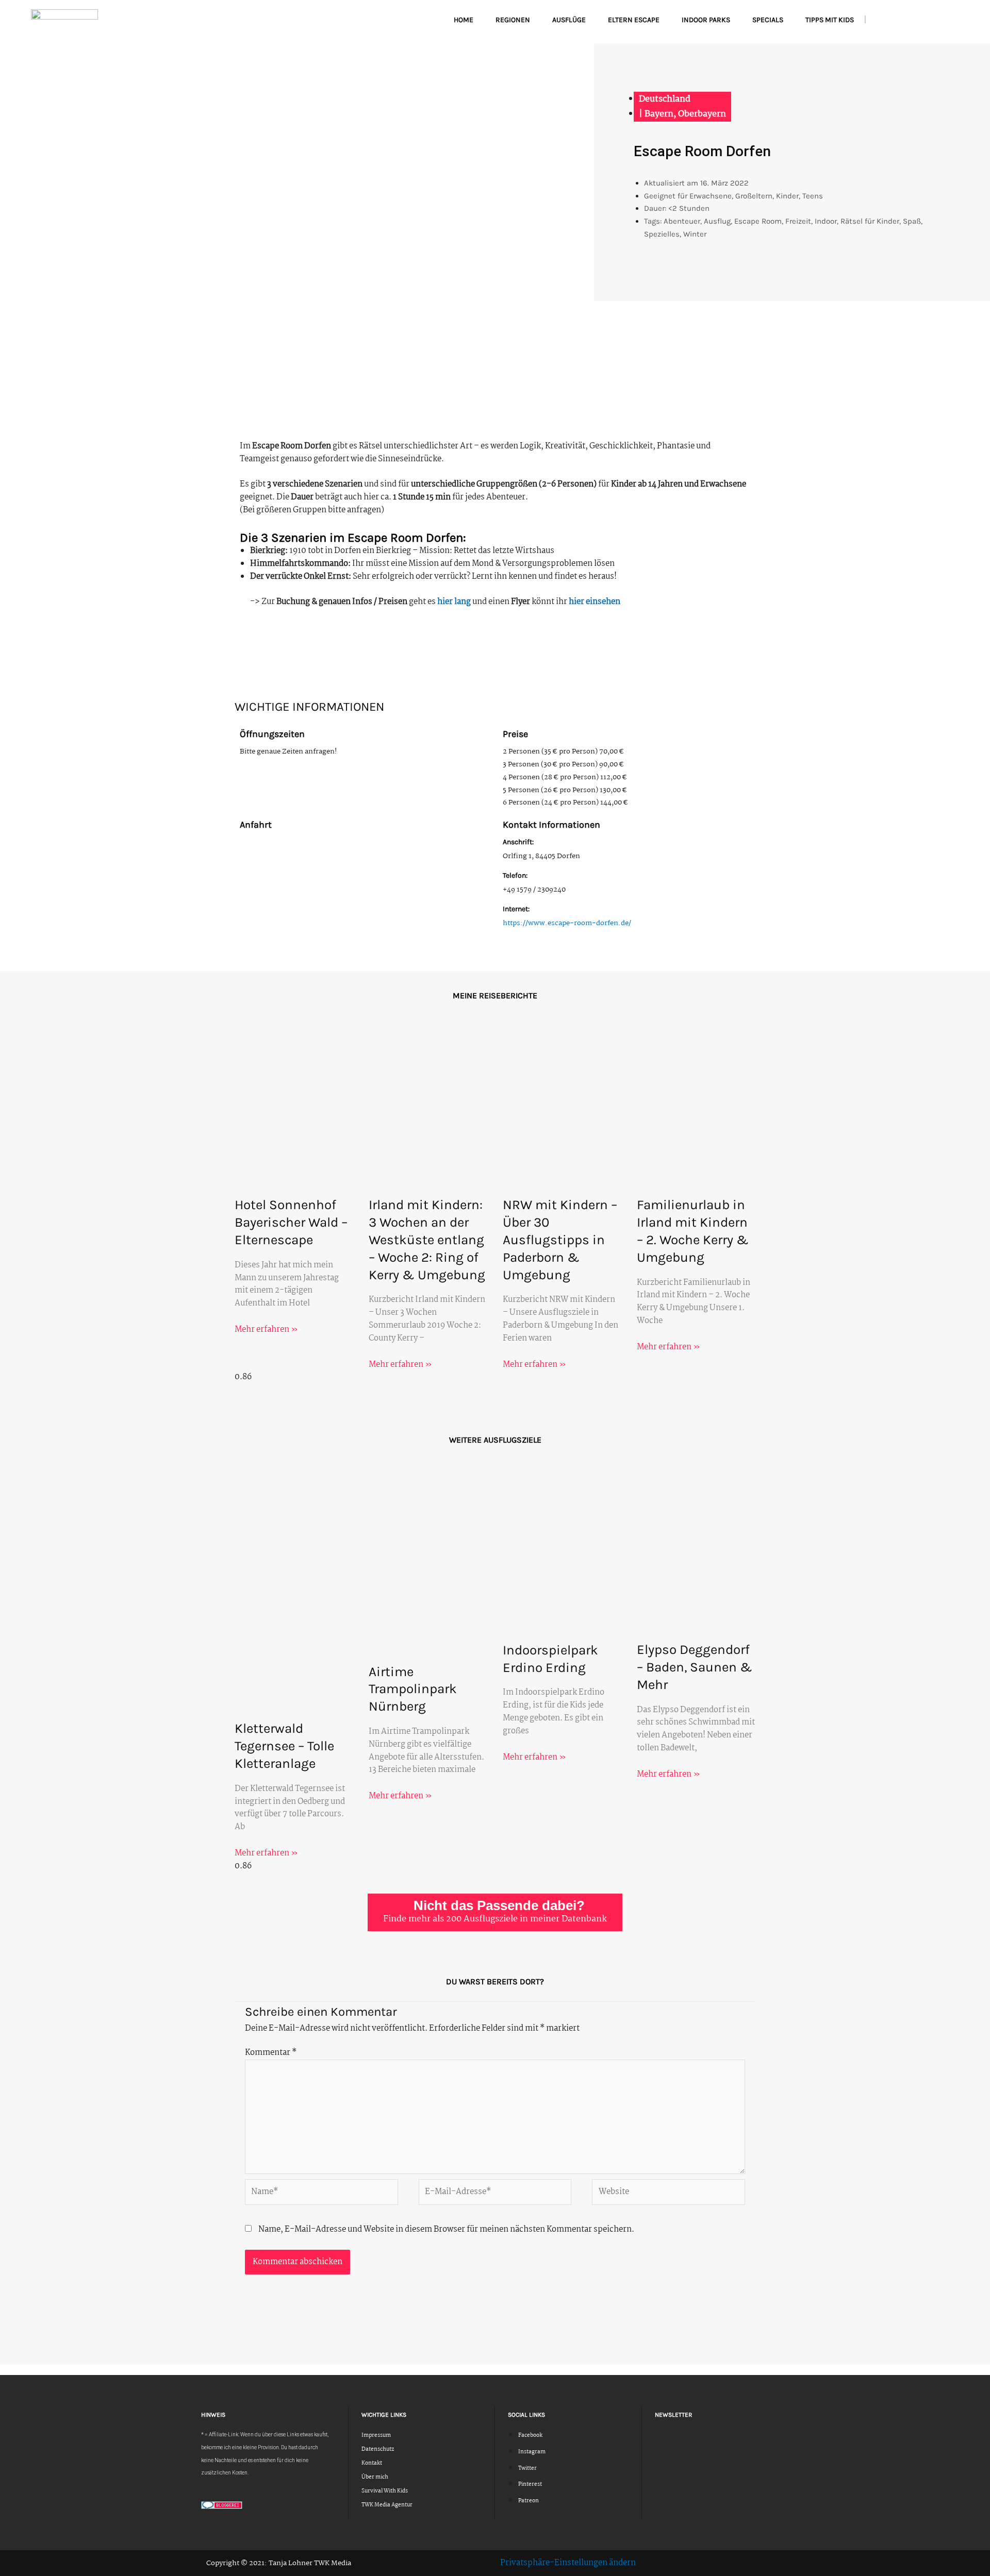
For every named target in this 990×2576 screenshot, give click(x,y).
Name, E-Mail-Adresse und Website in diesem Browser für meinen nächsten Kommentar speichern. (446, 2229)
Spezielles (662, 234)
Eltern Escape (634, 20)
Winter (695, 234)
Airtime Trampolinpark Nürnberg (413, 1689)
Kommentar (271, 2053)
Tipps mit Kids (830, 20)
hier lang (454, 602)
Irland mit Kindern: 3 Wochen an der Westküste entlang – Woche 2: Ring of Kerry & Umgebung (427, 1240)
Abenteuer (682, 221)
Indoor (826, 221)
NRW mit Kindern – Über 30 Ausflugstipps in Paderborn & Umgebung (560, 1240)
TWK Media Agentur (387, 2505)
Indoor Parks (706, 20)
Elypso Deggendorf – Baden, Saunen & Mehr (695, 1667)
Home (464, 20)
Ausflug (717, 221)
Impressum (376, 2436)
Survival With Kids (385, 2491)
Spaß (912, 221)
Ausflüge (569, 20)
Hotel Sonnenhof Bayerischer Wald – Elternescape (291, 1222)
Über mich (375, 2477)
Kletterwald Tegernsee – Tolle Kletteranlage (284, 1746)
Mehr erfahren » (266, 1329)
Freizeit (798, 221)
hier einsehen (595, 602)
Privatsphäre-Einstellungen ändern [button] (568, 2563)
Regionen (513, 20)
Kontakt (372, 2463)
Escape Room (758, 221)
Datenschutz (378, 2449)
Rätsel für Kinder (870, 221)
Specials (768, 20)
